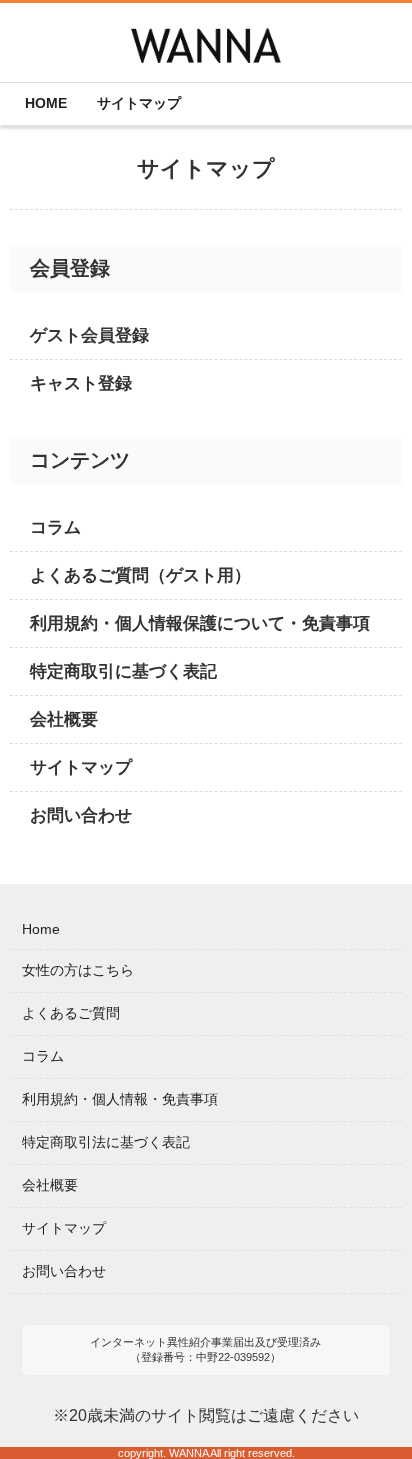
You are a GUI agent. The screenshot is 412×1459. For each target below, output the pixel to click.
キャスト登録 (81, 383)
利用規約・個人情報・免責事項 (120, 1099)
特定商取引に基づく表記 (123, 671)
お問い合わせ (81, 815)
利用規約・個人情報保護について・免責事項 (200, 623)
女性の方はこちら (78, 970)
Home (41, 929)
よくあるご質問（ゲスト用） (140, 575)
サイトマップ (81, 767)
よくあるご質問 (71, 1013)
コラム (55, 527)
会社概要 (64, 719)
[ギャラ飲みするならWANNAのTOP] (206, 47)
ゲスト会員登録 (89, 335)
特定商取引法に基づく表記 (106, 1142)
